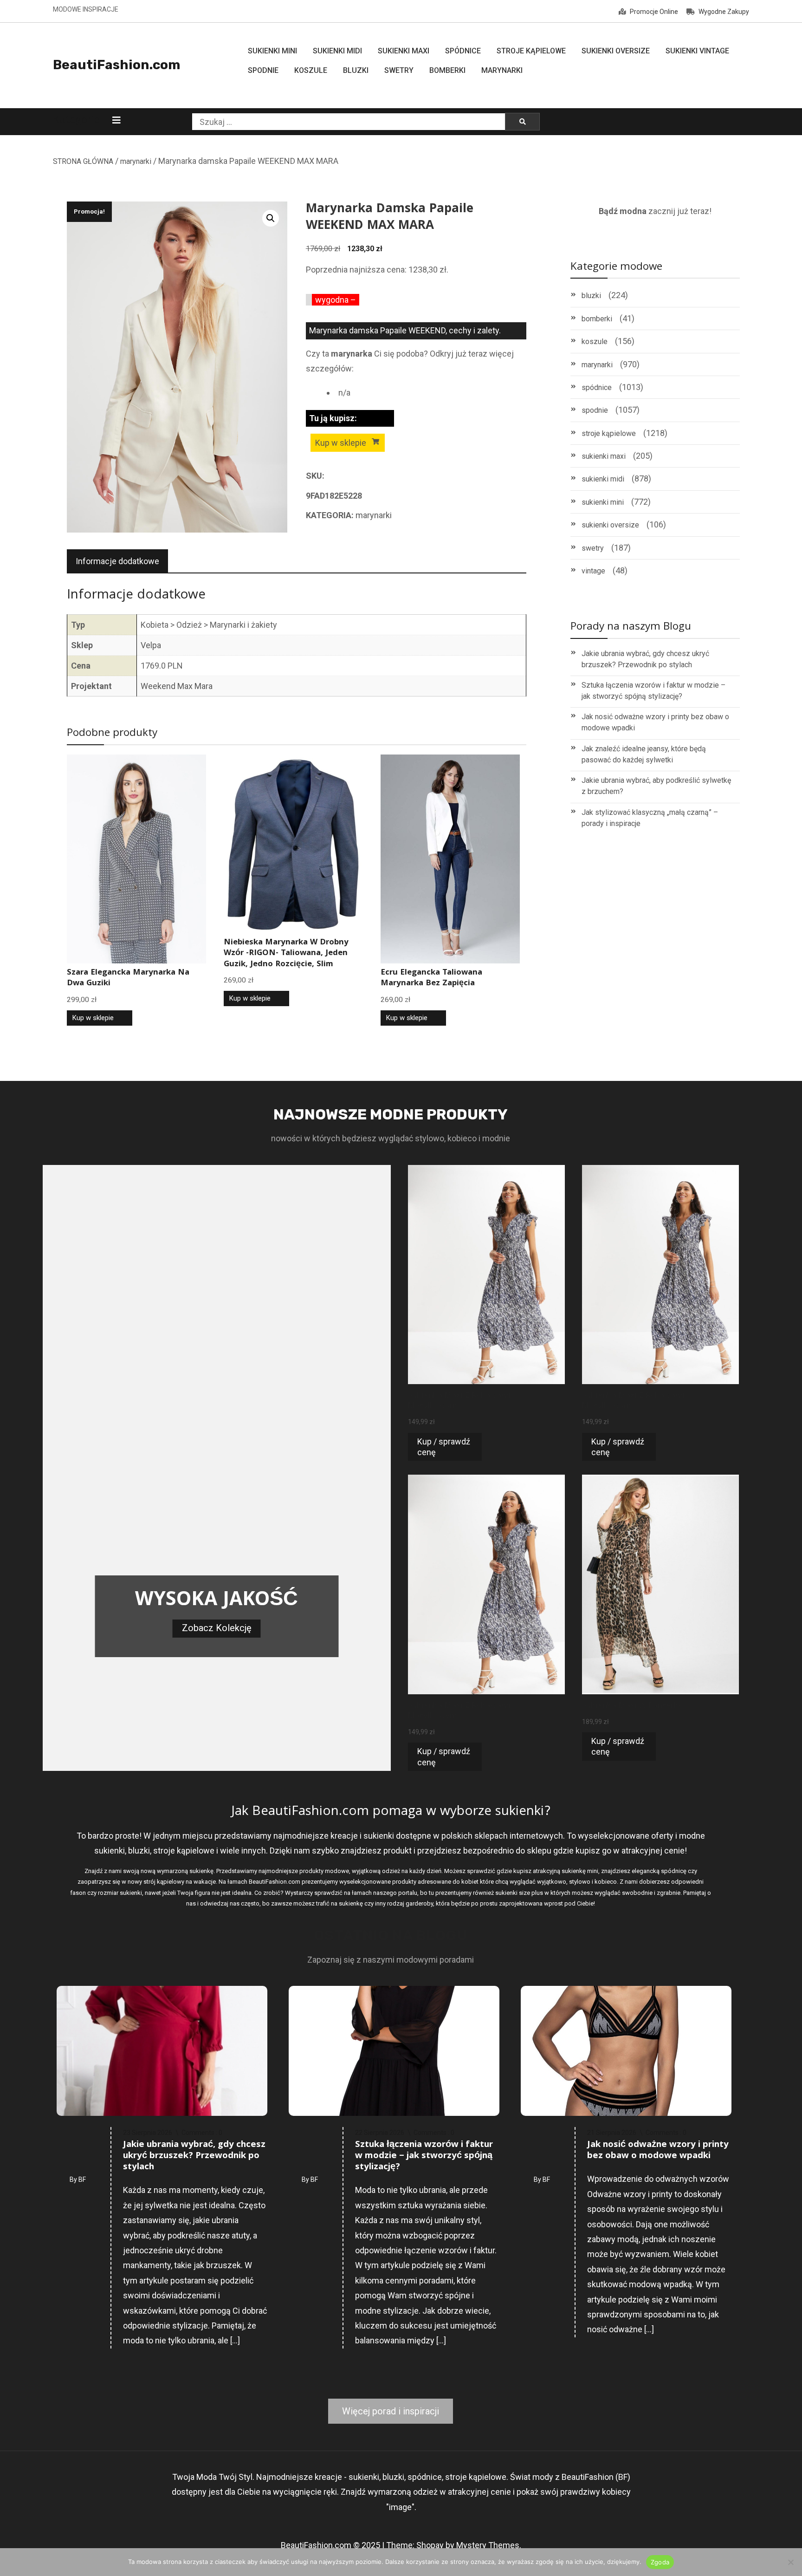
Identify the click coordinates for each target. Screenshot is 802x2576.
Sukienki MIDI (337, 51)
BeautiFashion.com (116, 65)
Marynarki (502, 70)
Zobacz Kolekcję (217, 1628)
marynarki (136, 161)
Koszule (311, 70)
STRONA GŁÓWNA (83, 161)
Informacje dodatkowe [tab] (117, 561)
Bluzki (356, 70)
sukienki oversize (610, 525)
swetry (593, 548)
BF (82, 2179)
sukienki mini (603, 502)
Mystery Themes (488, 2545)
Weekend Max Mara (177, 686)
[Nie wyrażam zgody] (790, 2562)
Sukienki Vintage (697, 51)
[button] (271, 218)
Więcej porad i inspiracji (391, 2411)
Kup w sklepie (341, 443)
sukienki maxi (604, 456)
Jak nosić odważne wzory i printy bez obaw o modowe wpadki (655, 722)
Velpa (151, 645)
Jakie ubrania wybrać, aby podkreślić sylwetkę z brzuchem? (656, 786)
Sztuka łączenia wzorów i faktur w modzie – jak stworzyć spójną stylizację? (653, 691)
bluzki (591, 296)
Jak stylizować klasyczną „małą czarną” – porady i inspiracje (650, 818)
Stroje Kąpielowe (531, 51)
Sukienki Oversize (616, 51)
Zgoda (660, 2562)
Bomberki (447, 70)
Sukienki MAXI (404, 51)
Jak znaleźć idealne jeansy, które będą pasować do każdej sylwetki (644, 754)
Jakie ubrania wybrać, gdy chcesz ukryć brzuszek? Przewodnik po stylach (645, 659)
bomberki (597, 319)
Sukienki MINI (272, 51)
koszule (595, 342)
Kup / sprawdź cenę (444, 1447)
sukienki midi (603, 479)
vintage (593, 571)
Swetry (399, 70)
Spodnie (263, 70)
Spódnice (463, 51)
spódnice (597, 387)
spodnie (595, 410)
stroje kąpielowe (609, 433)
